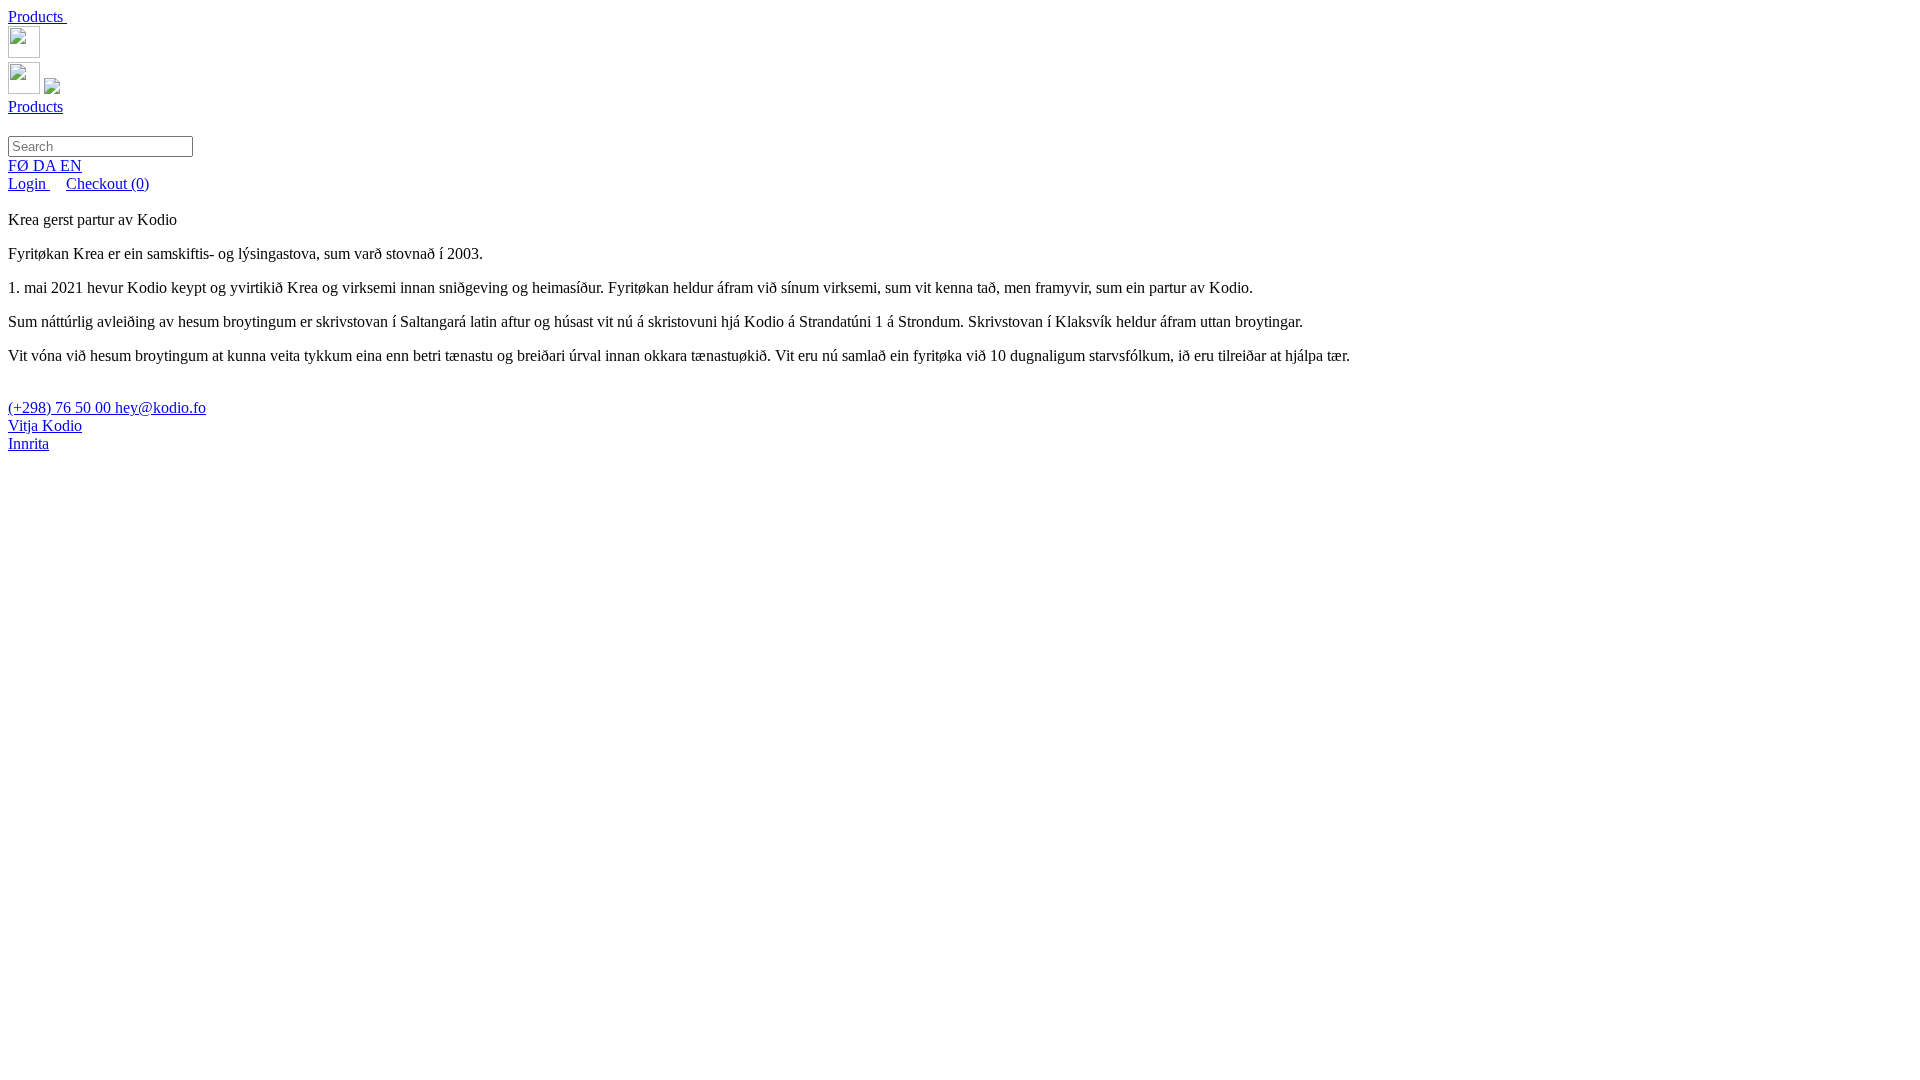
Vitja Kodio (45, 425)
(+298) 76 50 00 (61, 407)
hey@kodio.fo (160, 407)
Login (29, 183)
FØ (20, 165)
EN (71, 165)
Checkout (107, 183)
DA (46, 165)
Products (37, 16)
